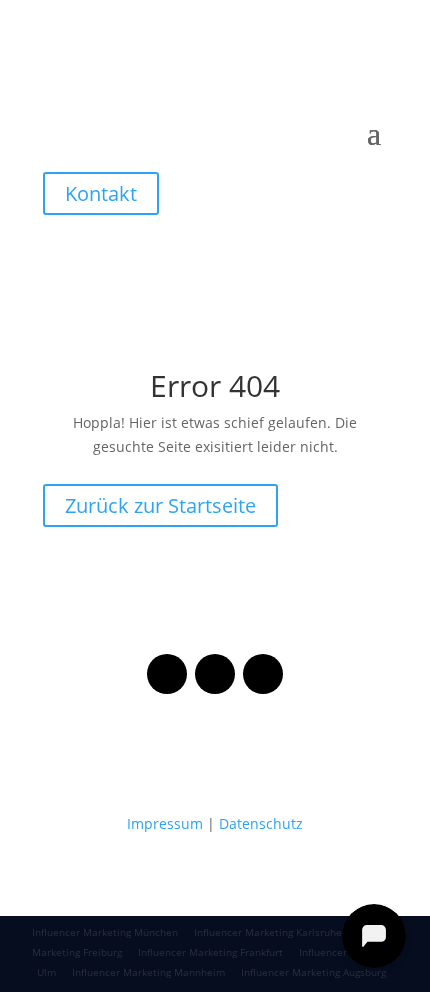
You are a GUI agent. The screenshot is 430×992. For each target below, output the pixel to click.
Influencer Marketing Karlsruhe (268, 932)
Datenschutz (261, 823)
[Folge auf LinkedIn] (263, 674)
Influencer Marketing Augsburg (313, 972)
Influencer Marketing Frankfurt (210, 952)
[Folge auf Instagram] (215, 674)
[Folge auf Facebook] (167, 674)
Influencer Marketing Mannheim (148, 972)
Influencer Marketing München (105, 932)
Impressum (165, 823)
